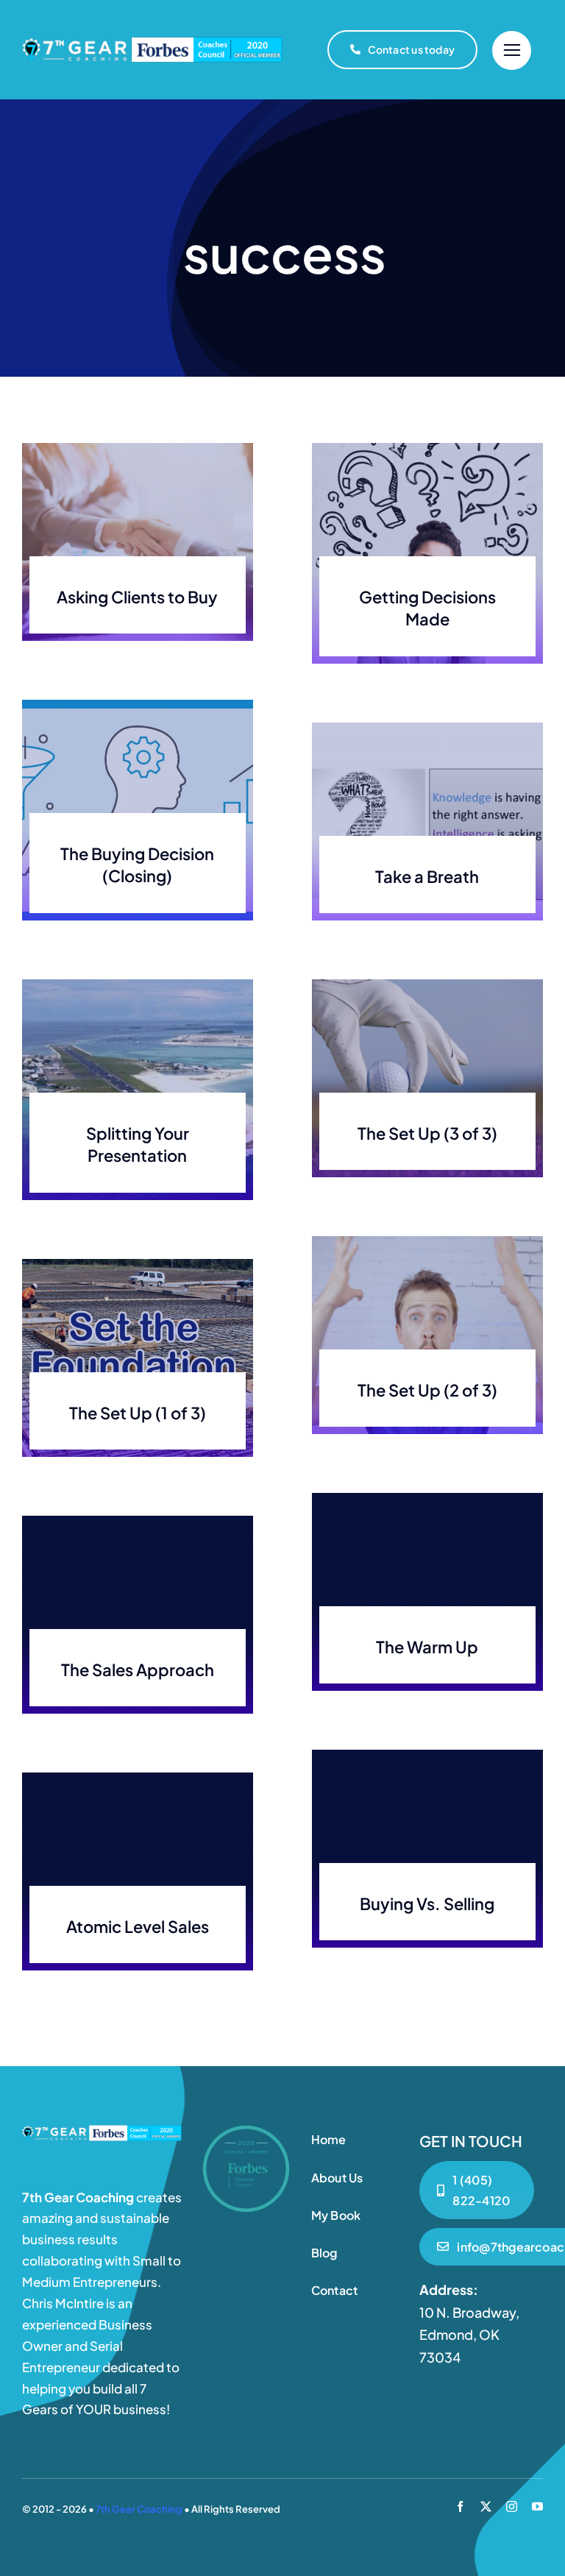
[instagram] (512, 2506)
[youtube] (537, 2506)
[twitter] (486, 2506)
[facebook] (460, 2506)
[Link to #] (512, 50)
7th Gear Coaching (139, 2509)
